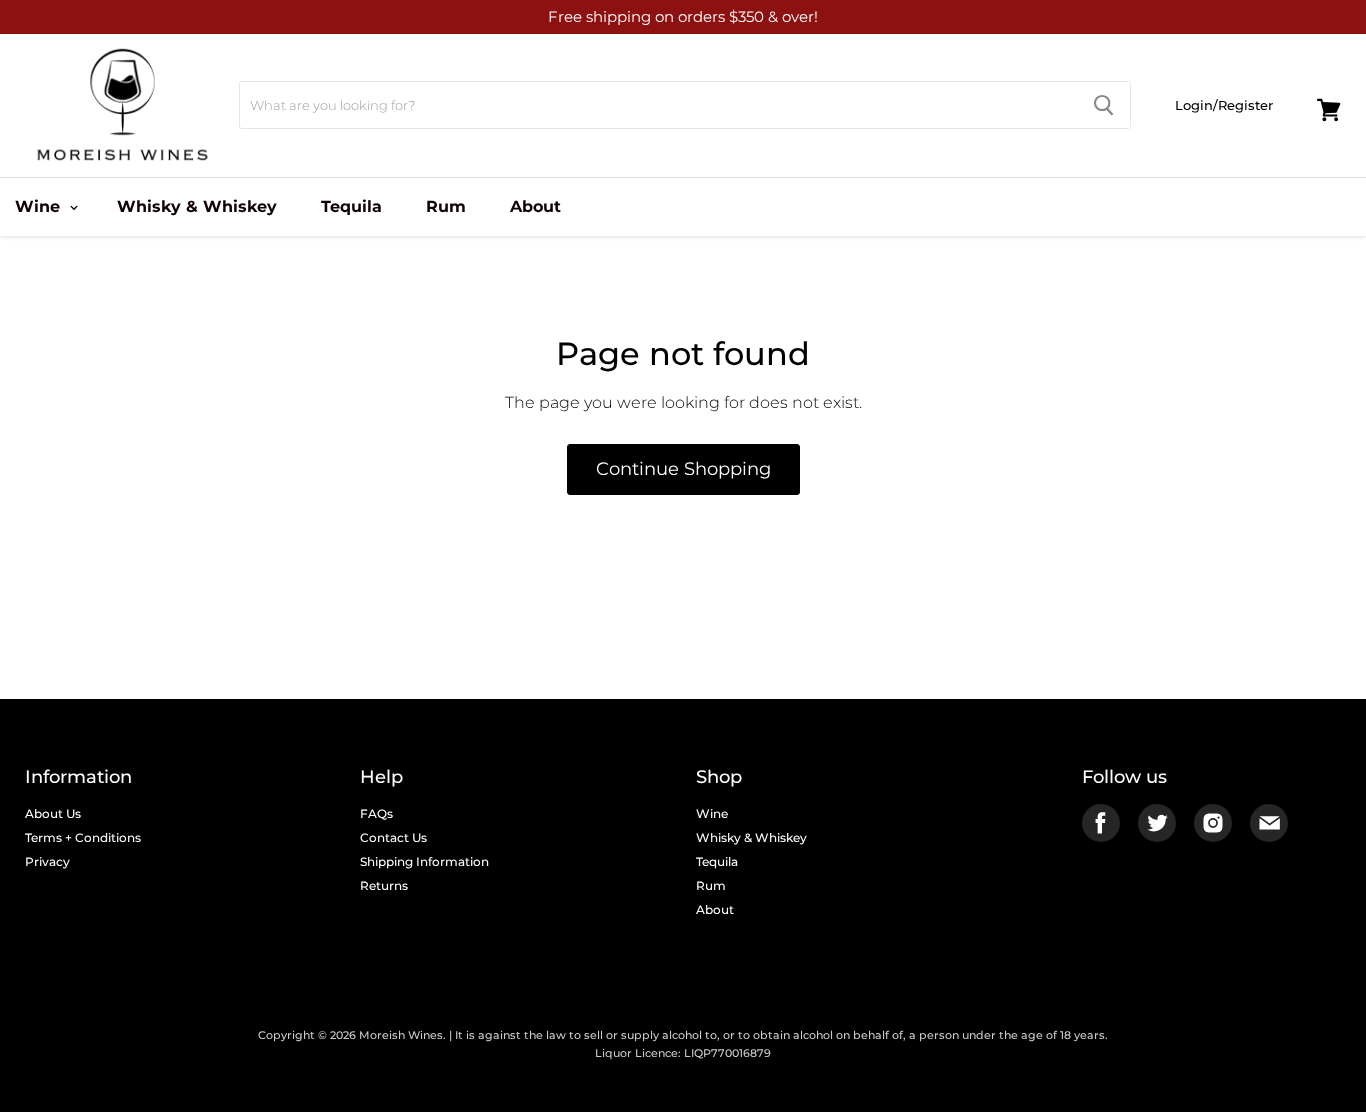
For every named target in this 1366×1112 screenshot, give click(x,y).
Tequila (351, 206)
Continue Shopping (683, 469)
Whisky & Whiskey (197, 206)
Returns (384, 885)
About (535, 206)
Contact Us (393, 837)
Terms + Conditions (83, 837)
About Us (53, 813)
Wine (712, 813)
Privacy (47, 861)
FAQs (376, 813)
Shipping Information (424, 861)
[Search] (1103, 105)
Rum (446, 206)
